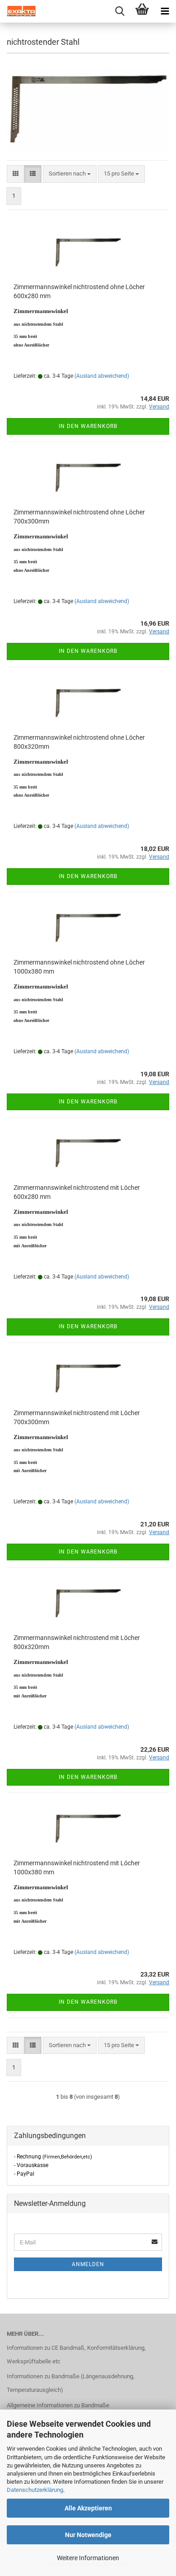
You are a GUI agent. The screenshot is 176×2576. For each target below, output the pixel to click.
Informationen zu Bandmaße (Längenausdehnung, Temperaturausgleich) (71, 2383)
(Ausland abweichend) (102, 376)
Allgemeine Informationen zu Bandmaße (58, 2405)
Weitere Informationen (88, 2558)
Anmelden (88, 2264)
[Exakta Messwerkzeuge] (18, 11)
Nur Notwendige (88, 2535)
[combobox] (70, 174)
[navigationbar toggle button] (165, 11)
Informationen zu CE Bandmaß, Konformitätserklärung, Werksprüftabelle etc (76, 2355)
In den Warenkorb (88, 426)
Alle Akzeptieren (88, 2508)
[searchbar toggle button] (120, 11)
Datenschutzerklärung (35, 2490)
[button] (16, 174)
